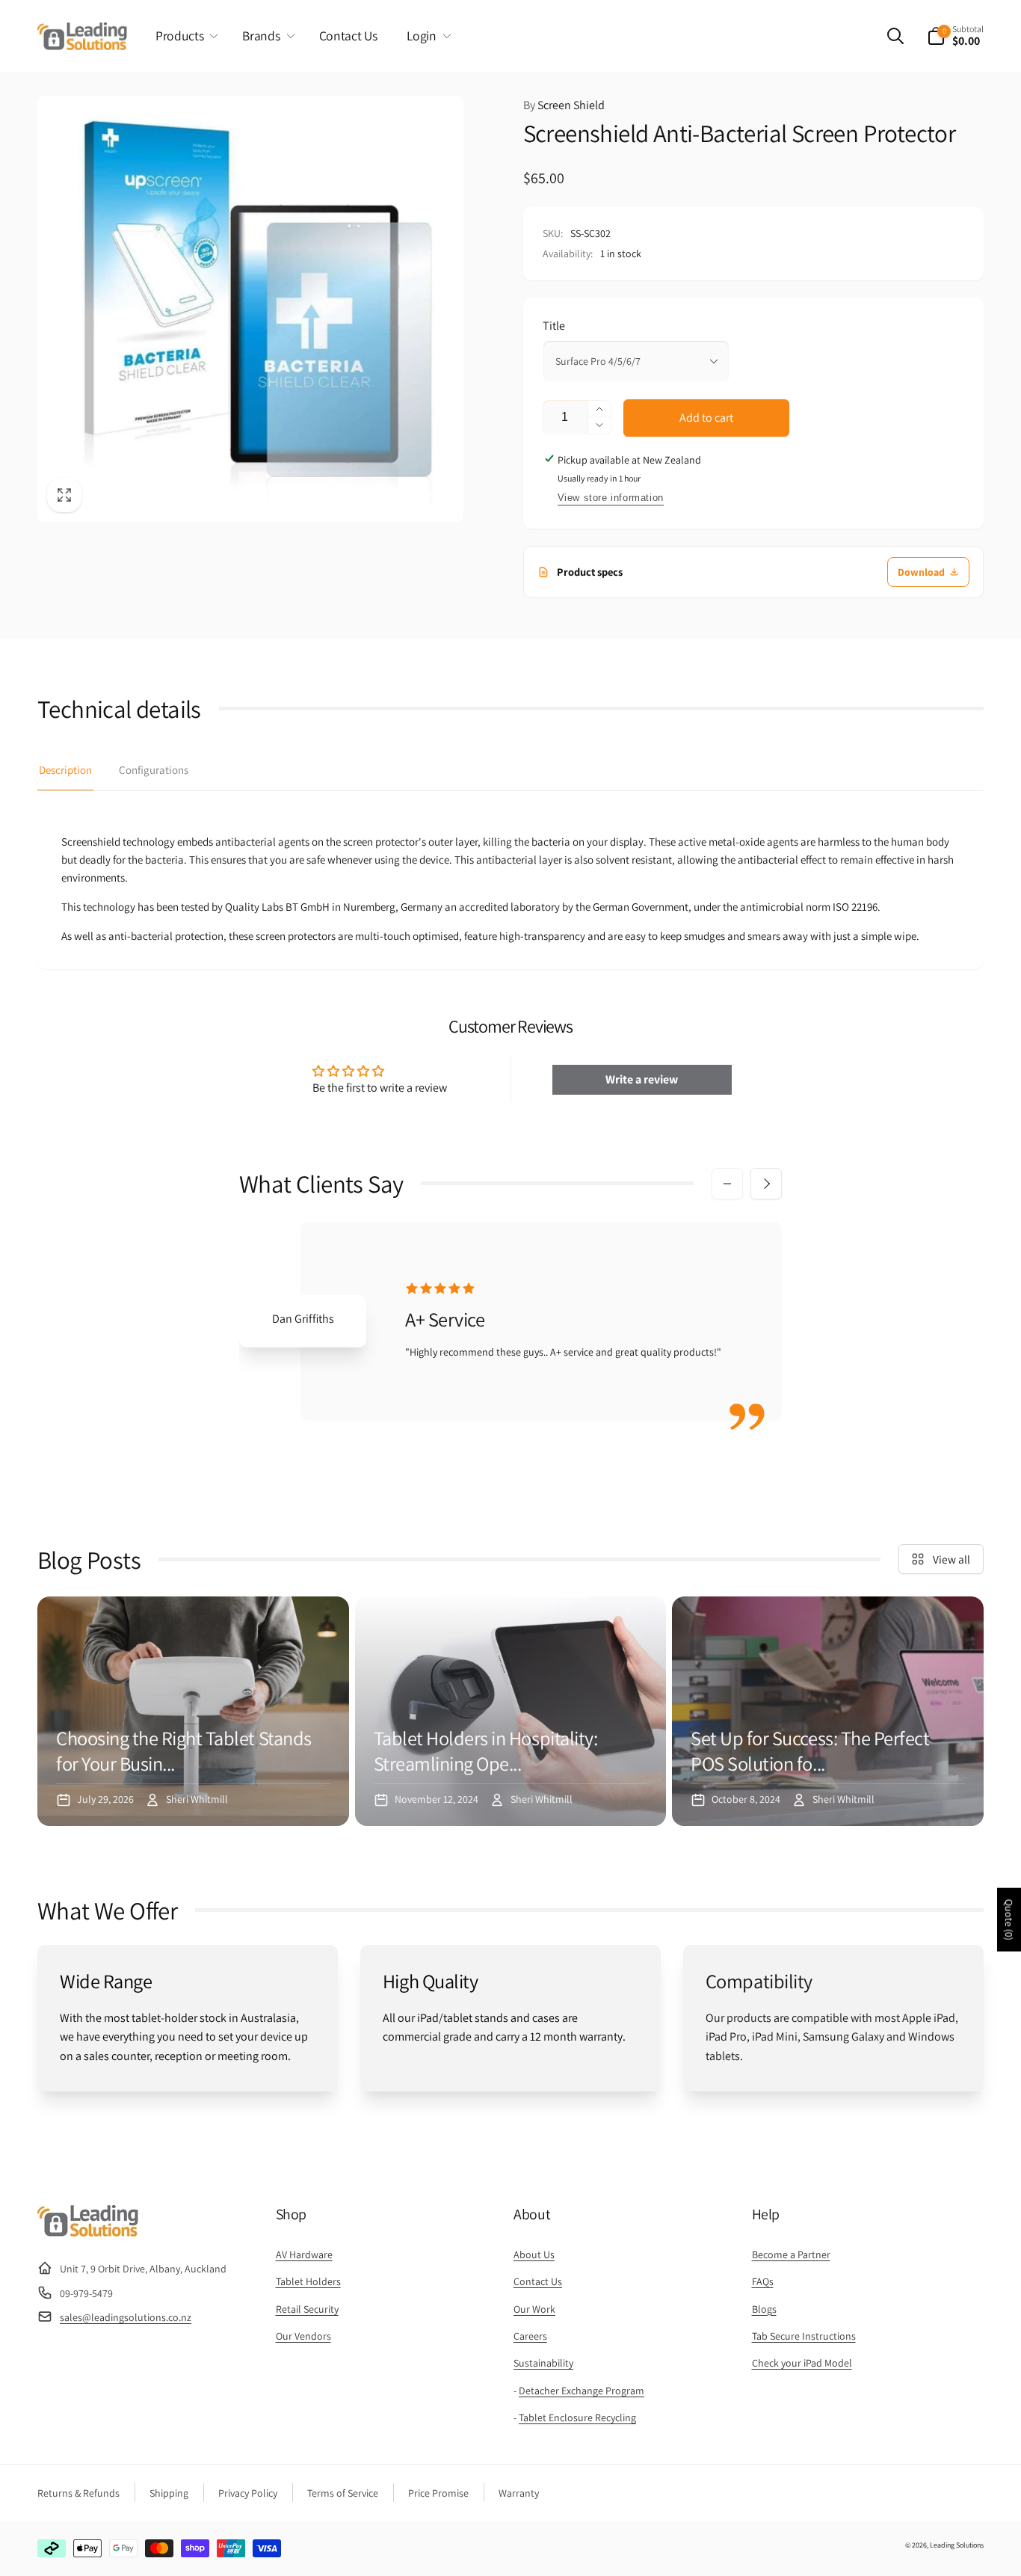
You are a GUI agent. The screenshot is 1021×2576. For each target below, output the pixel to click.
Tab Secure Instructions (804, 2336)
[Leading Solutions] (88, 2232)
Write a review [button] (642, 1079)
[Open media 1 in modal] (250, 309)
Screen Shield (564, 105)
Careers (530, 2336)
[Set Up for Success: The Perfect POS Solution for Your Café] (828, 1711)
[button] (184, 36)
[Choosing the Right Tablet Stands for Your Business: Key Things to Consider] (193, 1711)
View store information (611, 498)
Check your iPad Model (802, 2363)
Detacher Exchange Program (582, 2391)
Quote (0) (1009, 1920)
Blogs (764, 2309)
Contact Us (538, 2281)
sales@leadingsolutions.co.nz (126, 2317)
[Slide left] (727, 1184)
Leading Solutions (957, 2545)
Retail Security (307, 2309)
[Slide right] (766, 1184)
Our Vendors (303, 2336)
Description (65, 770)
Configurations (154, 770)
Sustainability (543, 2363)
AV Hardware (304, 2254)
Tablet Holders (308, 2281)
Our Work (534, 2309)
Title (554, 326)
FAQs (763, 2281)
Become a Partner (791, 2254)
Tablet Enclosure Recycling (577, 2417)
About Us (534, 2254)
